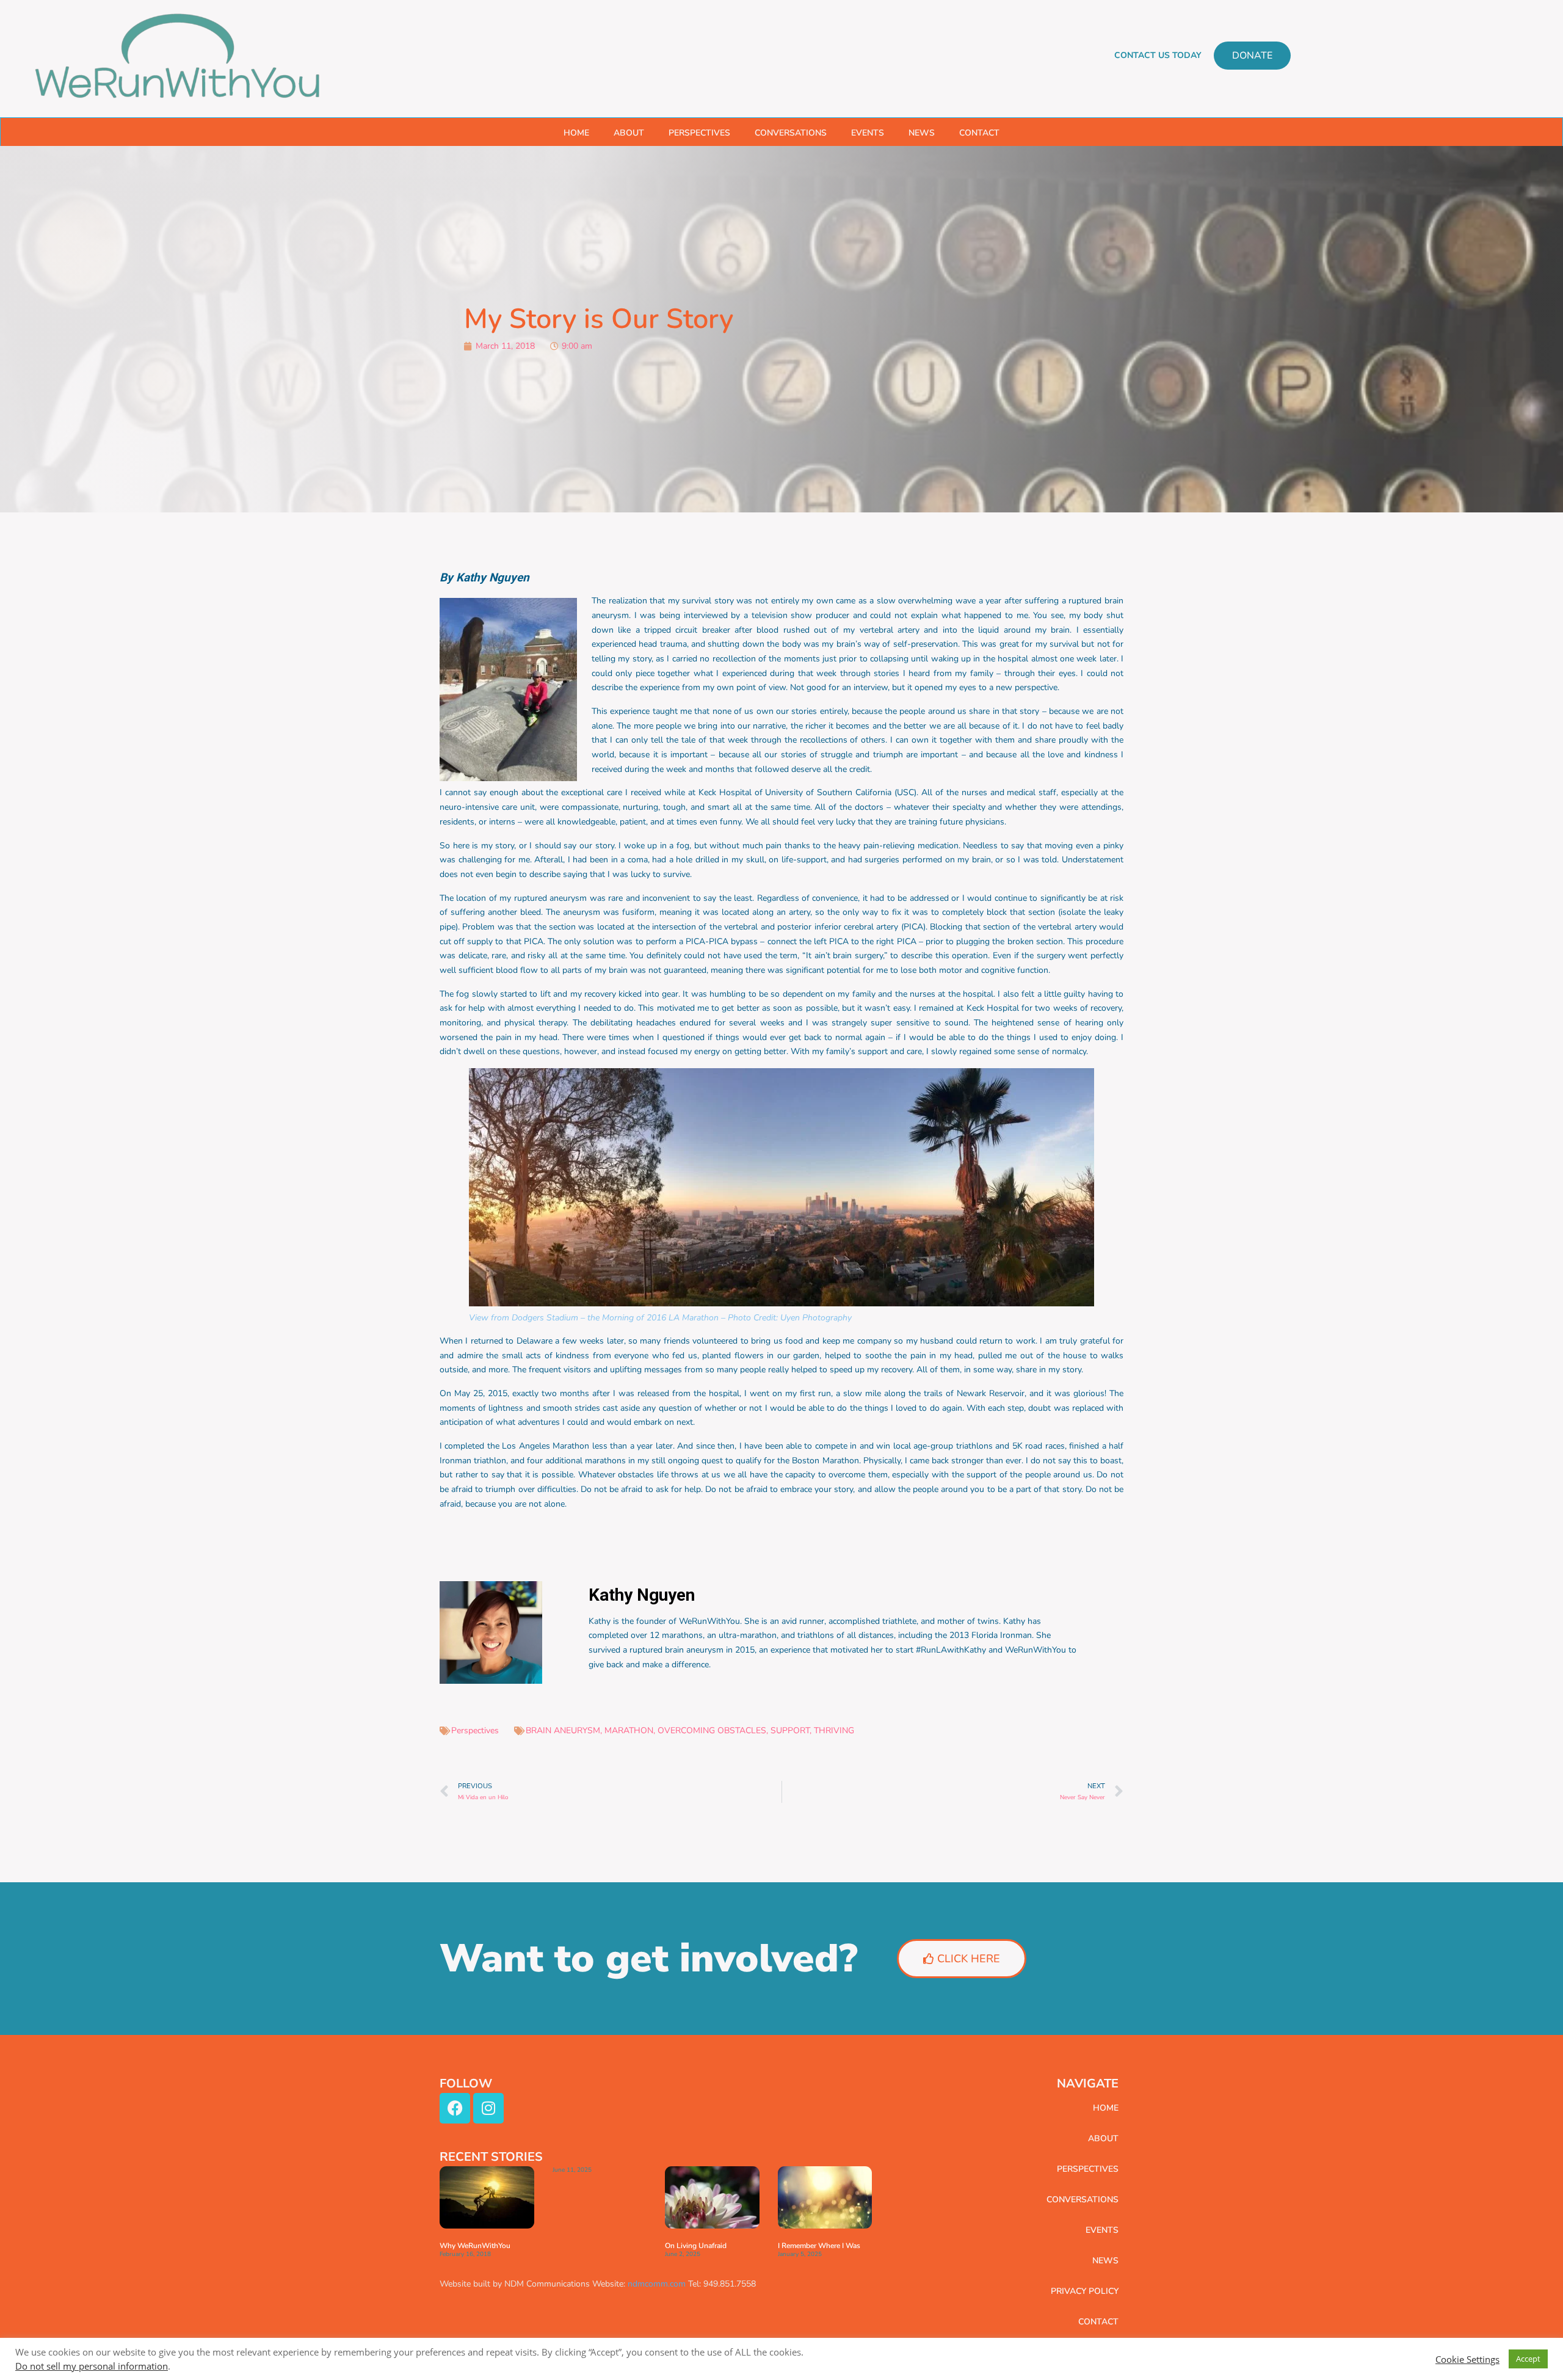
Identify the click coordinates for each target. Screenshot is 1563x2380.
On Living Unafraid (696, 2246)
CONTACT (979, 133)
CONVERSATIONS (791, 133)
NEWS (922, 133)
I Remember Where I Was (819, 2246)
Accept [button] (1528, 2359)
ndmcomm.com (657, 2284)
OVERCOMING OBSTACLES (712, 1730)
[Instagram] (488, 2108)
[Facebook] (455, 2108)
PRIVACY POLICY (1085, 2291)
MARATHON (629, 1730)
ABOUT (629, 133)
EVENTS (868, 133)
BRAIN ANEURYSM (563, 1730)
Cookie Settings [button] (1467, 2359)
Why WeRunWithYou (475, 2246)
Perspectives (475, 1730)
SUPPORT (790, 1730)
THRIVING (834, 1730)
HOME (576, 133)
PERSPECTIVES (699, 133)
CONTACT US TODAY (1158, 55)
